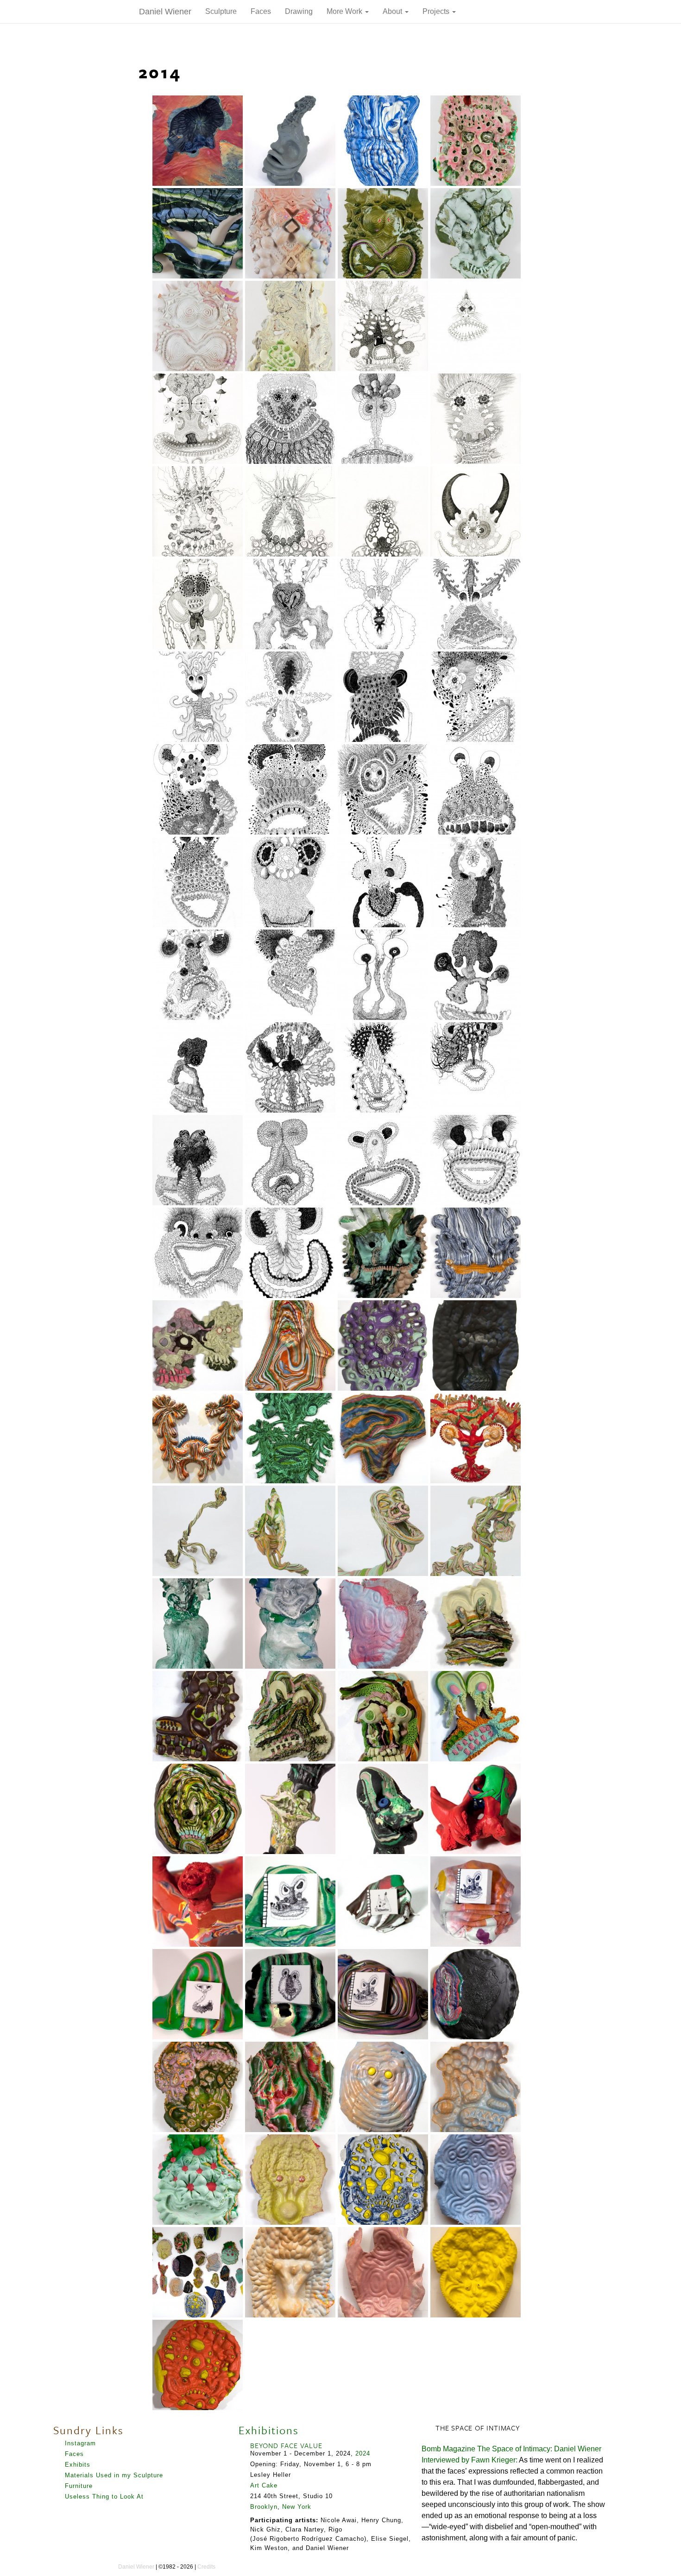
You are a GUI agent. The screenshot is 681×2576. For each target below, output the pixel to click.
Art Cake (264, 2485)
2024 (363, 2453)
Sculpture (221, 11)
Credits (206, 2567)
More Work (345, 11)
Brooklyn (264, 2507)
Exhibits (78, 2465)
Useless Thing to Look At (104, 2497)
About (393, 11)
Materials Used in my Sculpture (114, 2475)
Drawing (299, 11)
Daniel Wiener (165, 12)
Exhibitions (269, 2430)
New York (297, 2507)
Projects (437, 11)
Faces (261, 11)
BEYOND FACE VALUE (286, 2445)
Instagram (80, 2443)
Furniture (79, 2486)
